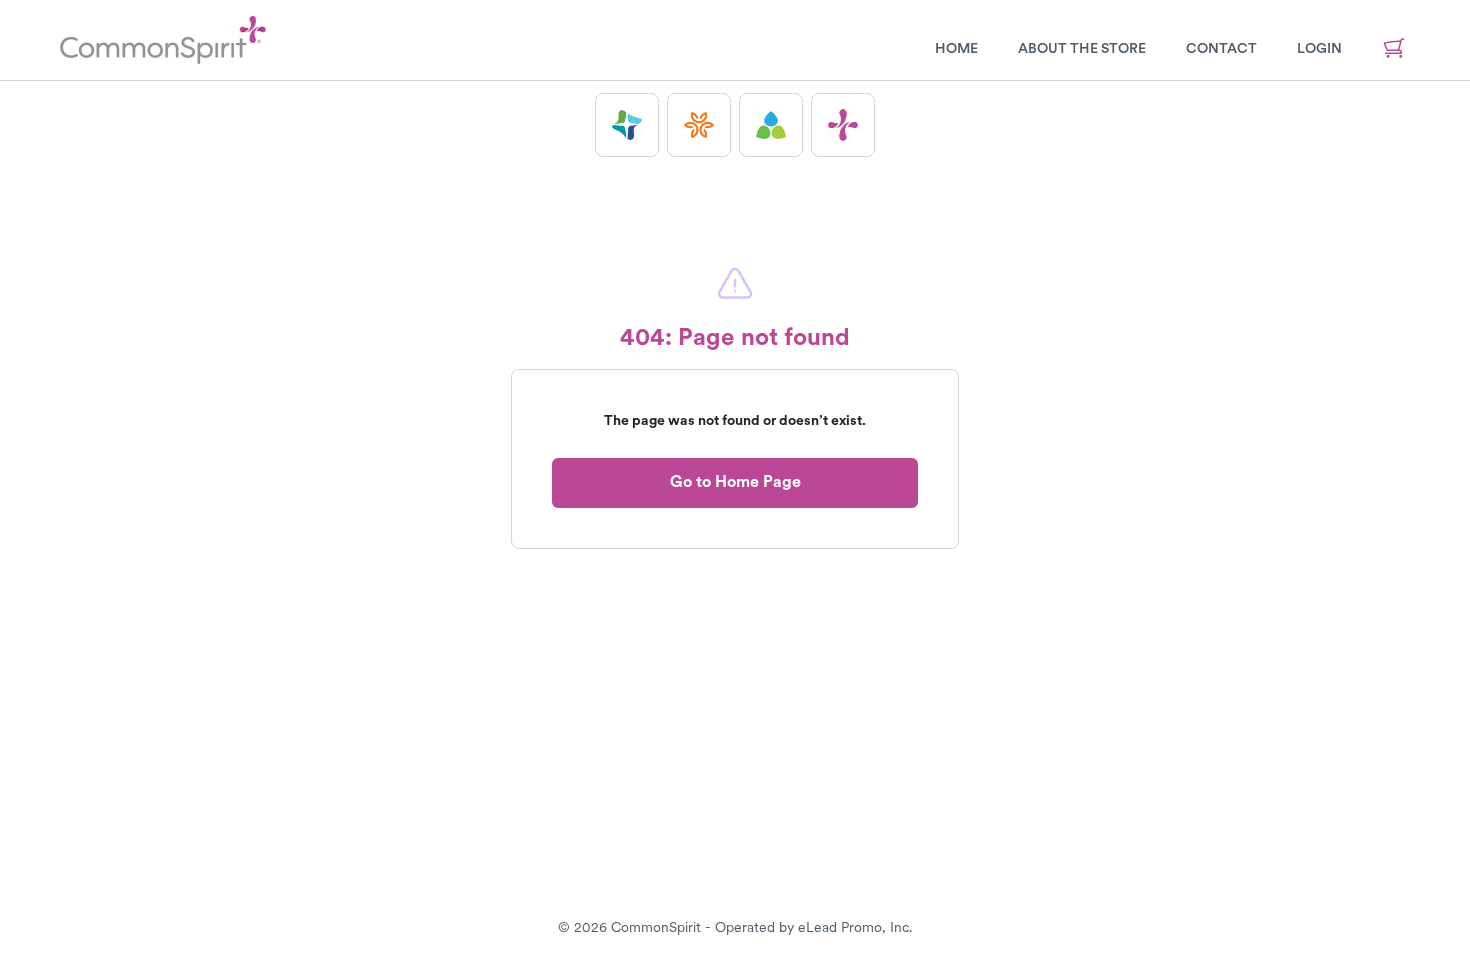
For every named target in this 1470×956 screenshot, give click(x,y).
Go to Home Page (735, 481)
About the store (1082, 48)
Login (1319, 48)
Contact (1221, 48)
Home (956, 48)
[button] (627, 125)
